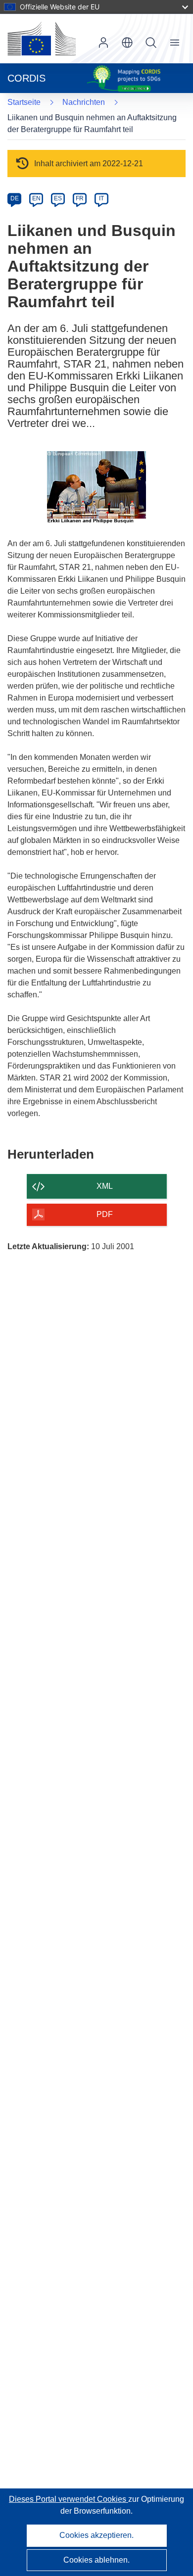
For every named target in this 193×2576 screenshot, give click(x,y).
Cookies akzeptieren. (96, 2535)
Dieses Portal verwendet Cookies (69, 2499)
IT (101, 198)
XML (105, 1186)
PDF (105, 1214)
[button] (127, 43)
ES (58, 198)
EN (36, 198)
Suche (151, 43)
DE (15, 198)
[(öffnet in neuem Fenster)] (42, 39)
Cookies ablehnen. (96, 2560)
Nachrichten (84, 102)
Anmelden (103, 43)
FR (80, 198)
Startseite (24, 102)
